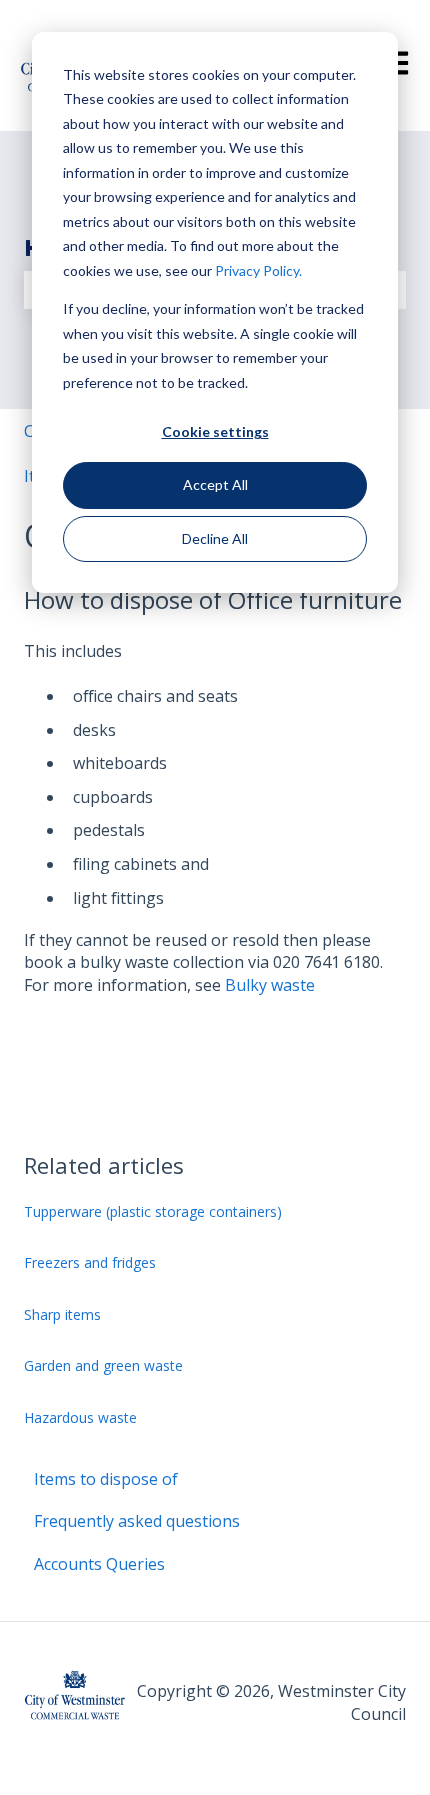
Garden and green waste (103, 1365)
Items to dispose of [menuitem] (106, 1479)
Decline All (215, 538)
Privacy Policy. (258, 270)
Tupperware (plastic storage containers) (153, 1211)
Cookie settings (215, 431)
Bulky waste (270, 985)
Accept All (215, 484)
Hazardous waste (80, 1417)
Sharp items (62, 1314)
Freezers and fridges (90, 1262)
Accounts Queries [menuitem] (99, 1564)
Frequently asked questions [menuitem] (137, 1521)
